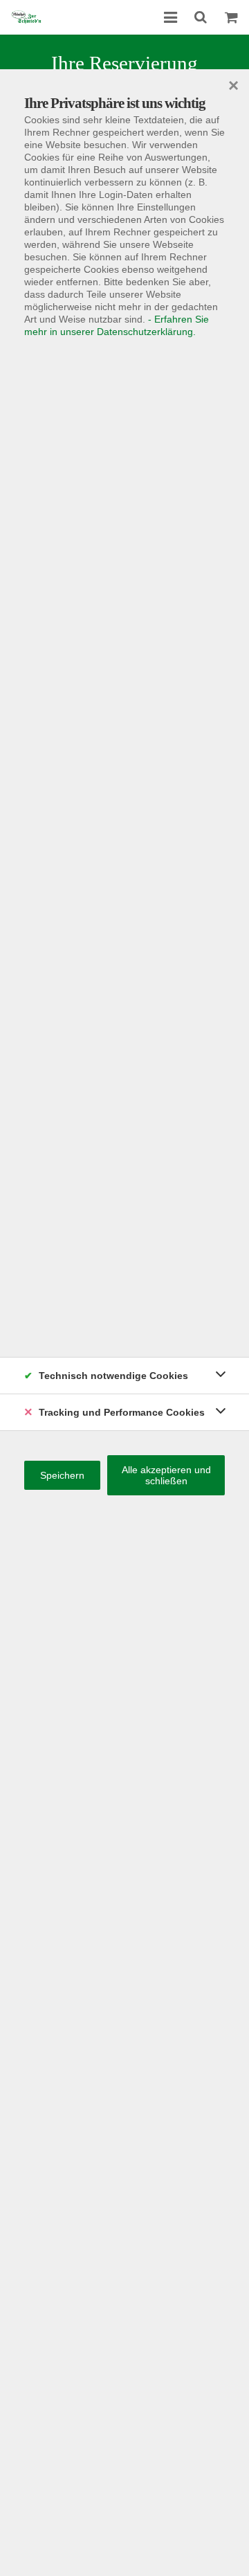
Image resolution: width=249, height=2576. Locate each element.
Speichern (62, 1475)
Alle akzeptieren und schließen (166, 1475)
